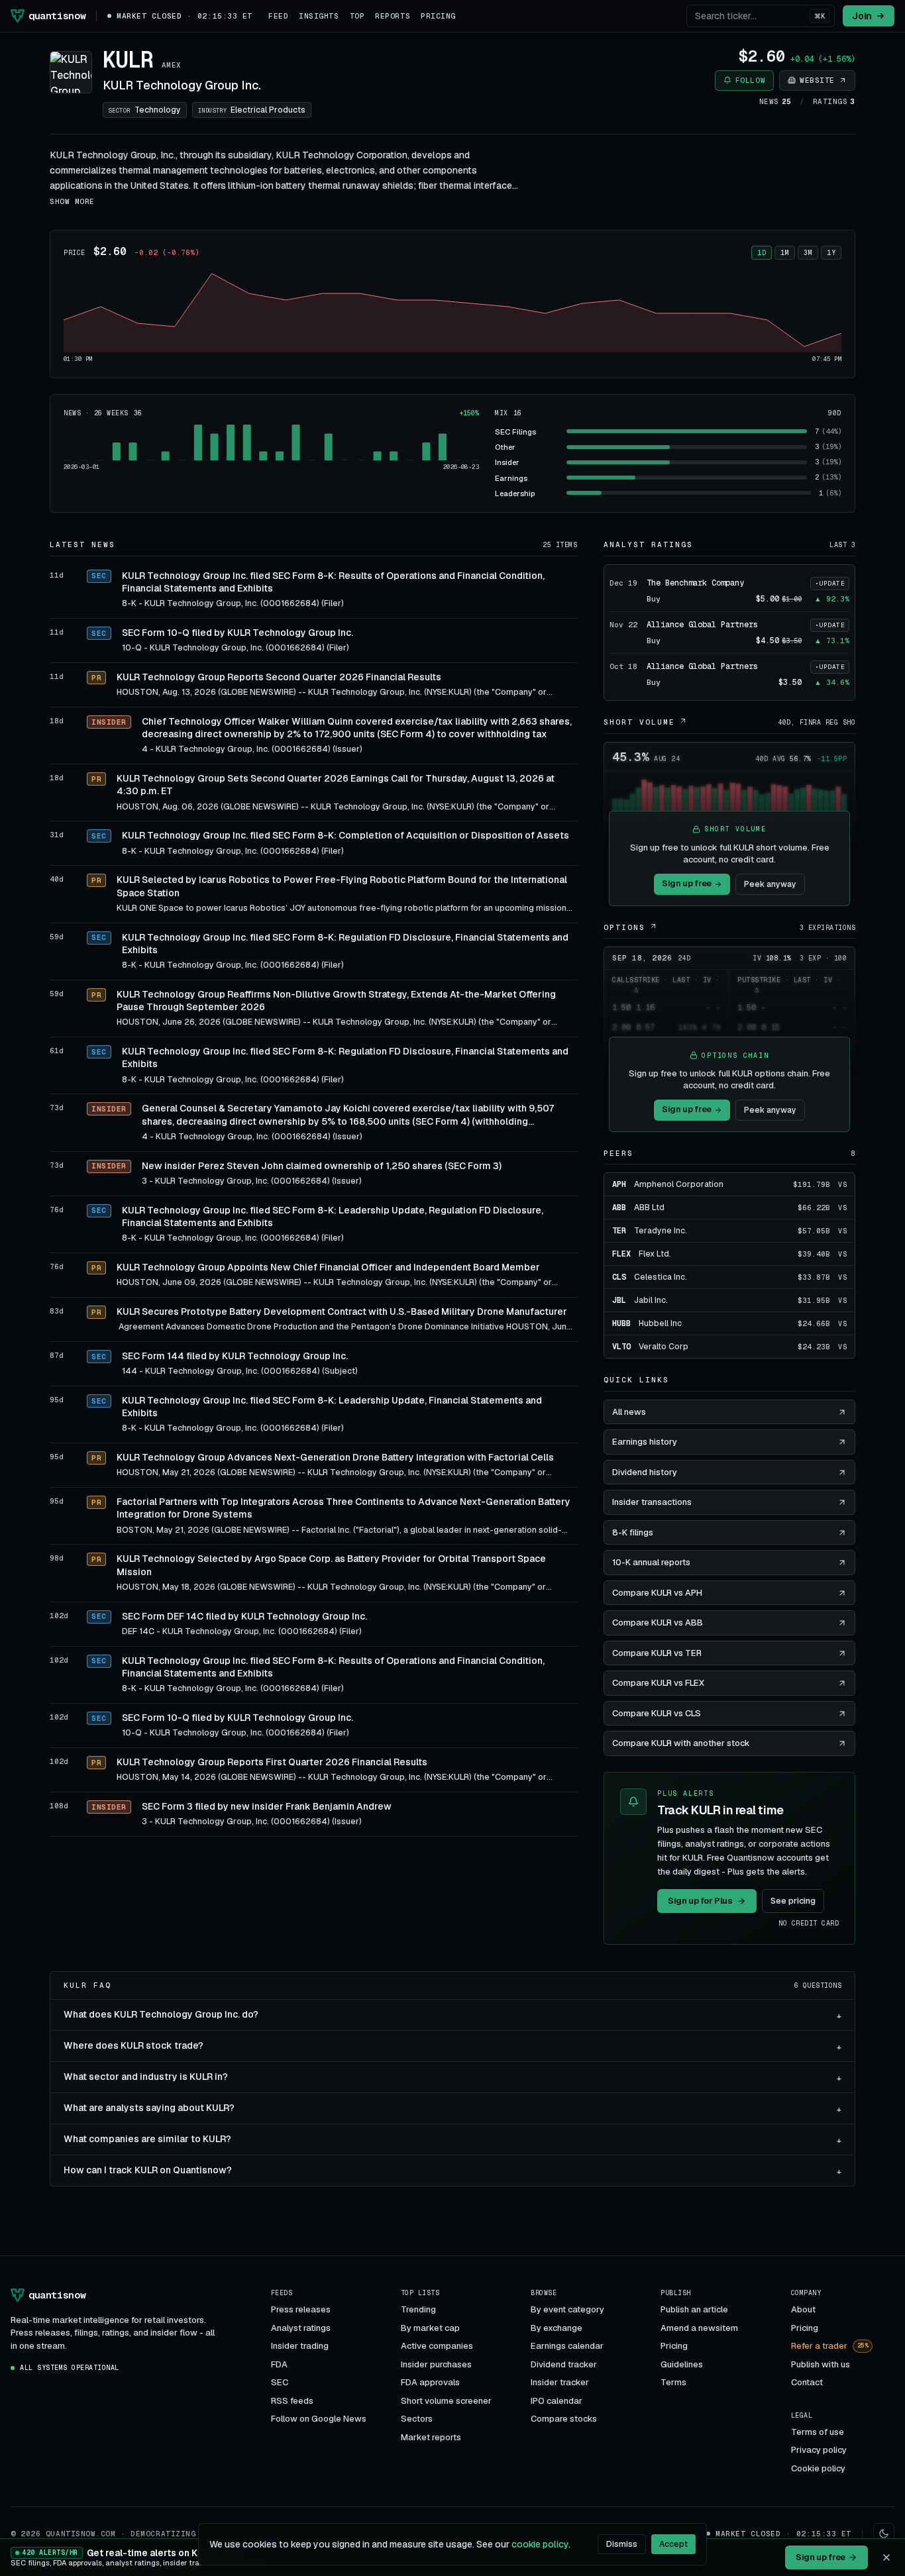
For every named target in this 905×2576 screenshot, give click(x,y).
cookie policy (540, 2544)
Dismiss (622, 2544)
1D (762, 253)
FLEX (621, 1254)
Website (817, 80)
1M (785, 253)
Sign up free (687, 883)
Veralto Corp (664, 1347)
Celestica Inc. (661, 1277)
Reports (393, 16)
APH (619, 1184)
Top (357, 16)
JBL (619, 1300)
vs (842, 1185)
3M (808, 253)
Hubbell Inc (660, 1323)
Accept (673, 2544)
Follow (750, 80)
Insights (319, 16)
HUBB (621, 1323)
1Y (831, 253)
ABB (619, 1208)
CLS (619, 1277)
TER (619, 1231)
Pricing (438, 16)
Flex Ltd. (655, 1254)
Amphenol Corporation (679, 1184)
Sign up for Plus (700, 1901)
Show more (72, 201)
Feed (278, 16)
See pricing (793, 1901)
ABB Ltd (649, 1208)
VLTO (621, 1347)
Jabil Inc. (651, 1300)
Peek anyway (770, 884)
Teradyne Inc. (661, 1231)
